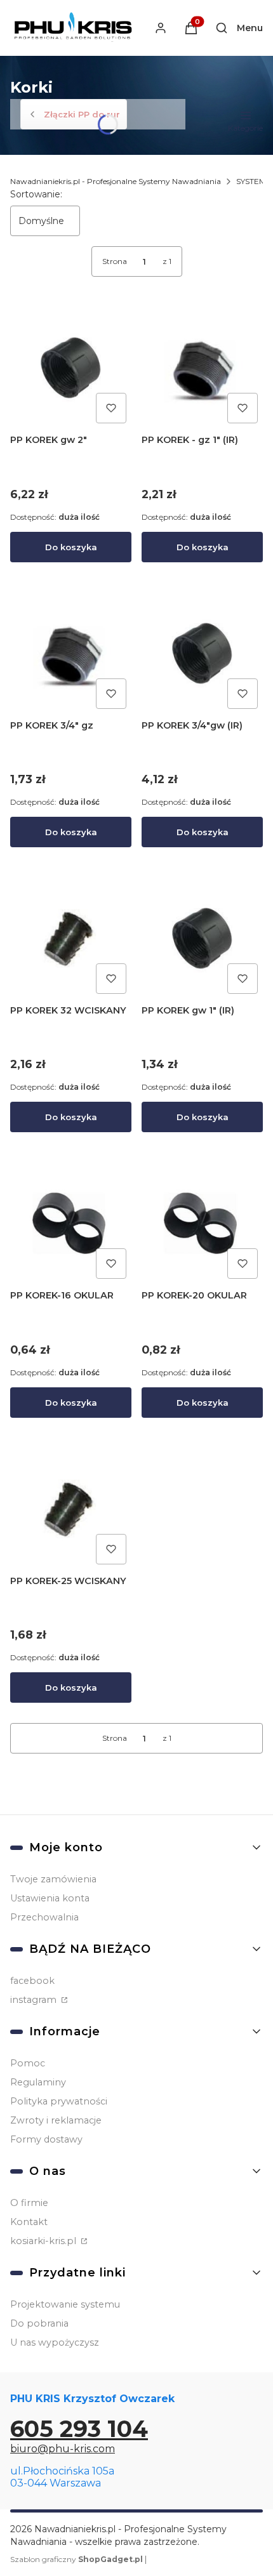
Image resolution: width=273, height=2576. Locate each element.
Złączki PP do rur (82, 114)
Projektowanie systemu (65, 2304)
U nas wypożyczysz (55, 2342)
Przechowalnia (44, 1917)
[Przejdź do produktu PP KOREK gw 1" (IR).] (202, 938)
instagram (35, 2000)
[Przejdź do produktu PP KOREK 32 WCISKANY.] (71, 938)
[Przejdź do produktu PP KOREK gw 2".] (71, 368)
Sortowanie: (36, 194)
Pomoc (28, 2063)
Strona (115, 261)
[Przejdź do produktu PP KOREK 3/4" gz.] (71, 653)
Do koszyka (71, 547)
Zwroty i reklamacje (56, 2120)
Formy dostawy (46, 2139)
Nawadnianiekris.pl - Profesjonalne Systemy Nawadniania (116, 181)
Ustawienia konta (50, 1898)
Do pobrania (39, 2323)
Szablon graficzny (77, 2559)
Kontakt (29, 2222)
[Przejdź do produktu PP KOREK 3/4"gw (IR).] (202, 653)
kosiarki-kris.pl (44, 2241)
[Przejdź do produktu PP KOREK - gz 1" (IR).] (202, 368)
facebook (32, 1981)
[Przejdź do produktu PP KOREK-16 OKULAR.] (71, 1223)
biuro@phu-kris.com (63, 2449)
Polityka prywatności (59, 2101)
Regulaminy (38, 2082)
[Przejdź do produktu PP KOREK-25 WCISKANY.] (71, 1509)
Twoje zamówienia (53, 1879)
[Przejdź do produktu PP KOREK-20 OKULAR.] (202, 1223)
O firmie (29, 2203)
